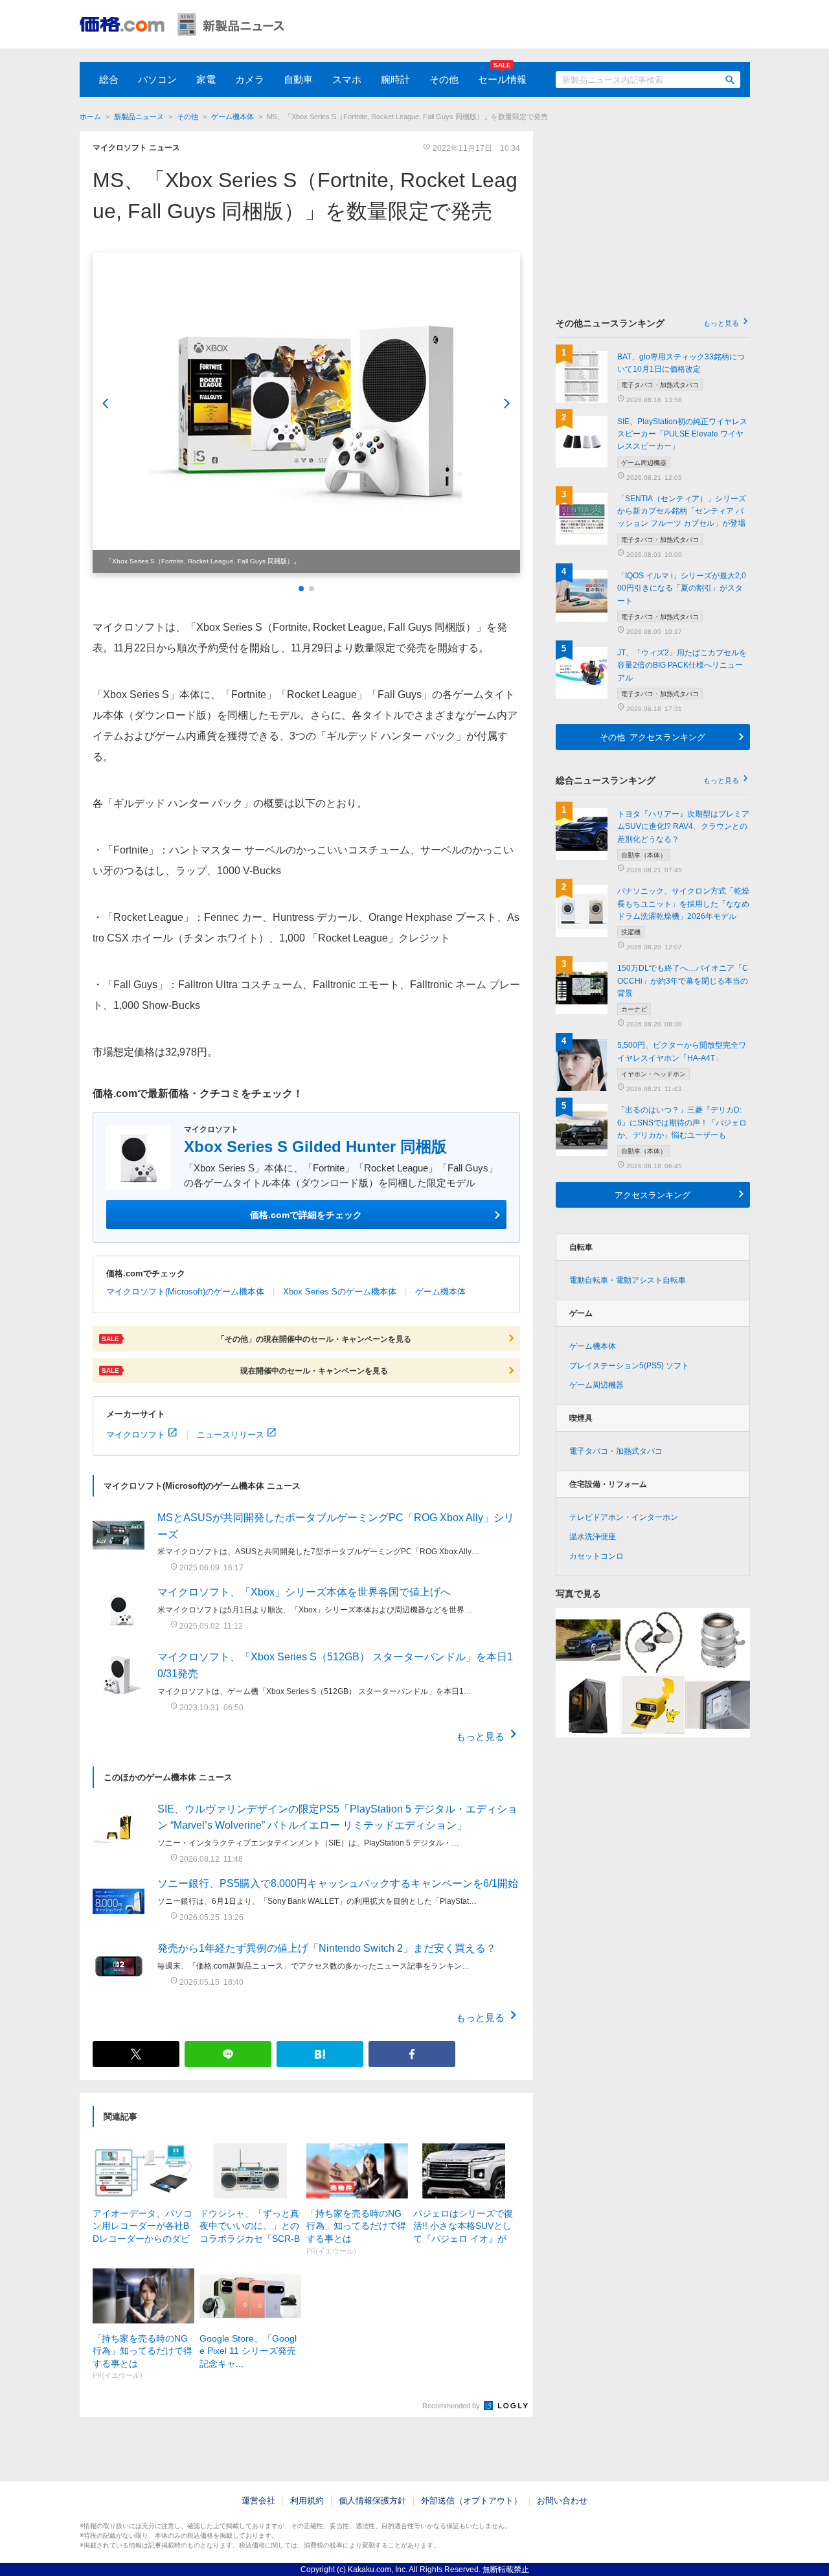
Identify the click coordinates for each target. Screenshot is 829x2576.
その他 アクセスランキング (653, 737)
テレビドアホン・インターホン (624, 1517)
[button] (301, 589)
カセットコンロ (596, 1556)
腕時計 (395, 79)
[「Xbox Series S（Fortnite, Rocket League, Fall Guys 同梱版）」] (306, 413)
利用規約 (307, 2501)
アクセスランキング (653, 1194)
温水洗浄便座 (593, 1537)
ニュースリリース (231, 1434)
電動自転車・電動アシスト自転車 (628, 1280)
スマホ (347, 79)
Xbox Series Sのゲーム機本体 (340, 1292)
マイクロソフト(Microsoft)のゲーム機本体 (185, 1292)
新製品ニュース (139, 117)
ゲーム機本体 (233, 117)
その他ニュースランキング (647, 323)
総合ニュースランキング (647, 780)
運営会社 (258, 2501)
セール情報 (502, 79)
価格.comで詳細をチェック (306, 1214)
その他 (444, 79)
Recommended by (452, 2406)
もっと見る (480, 1736)
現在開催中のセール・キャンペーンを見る (245, 1370)
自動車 (298, 79)
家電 (206, 79)
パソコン (157, 79)
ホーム (90, 117)
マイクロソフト (136, 1434)
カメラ (250, 79)
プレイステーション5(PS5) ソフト (629, 1366)
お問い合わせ (562, 2501)
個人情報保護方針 (372, 2501)
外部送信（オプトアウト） (471, 2501)
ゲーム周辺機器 (596, 1385)
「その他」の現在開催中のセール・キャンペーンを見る (256, 1339)
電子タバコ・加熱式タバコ (616, 1451)
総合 (109, 79)
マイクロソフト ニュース (136, 148)
